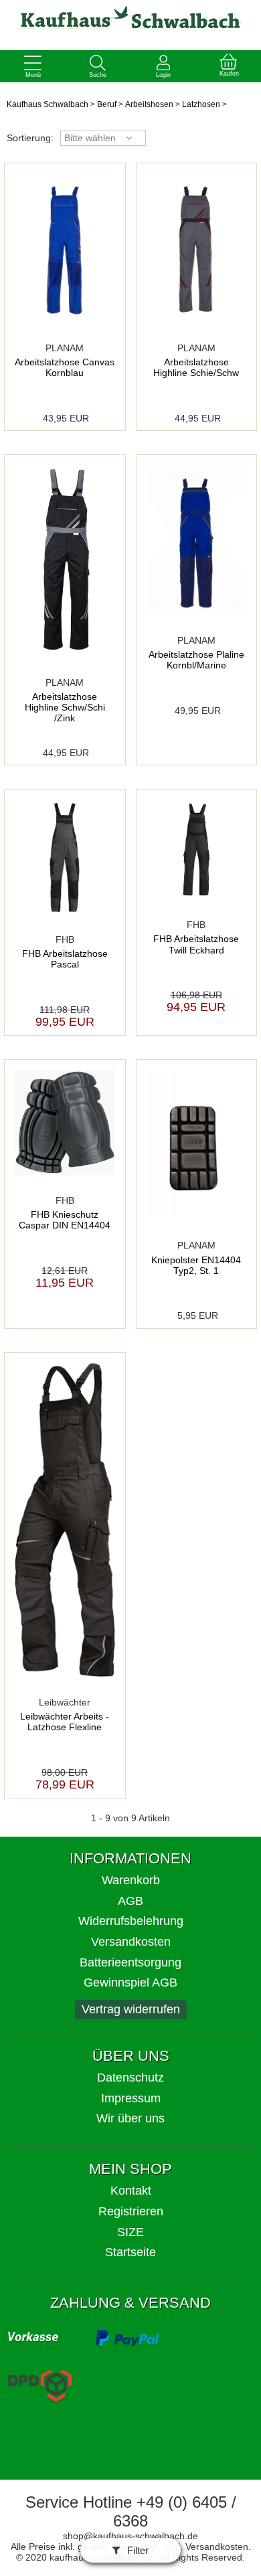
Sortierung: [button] (30, 138)
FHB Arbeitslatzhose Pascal (65, 959)
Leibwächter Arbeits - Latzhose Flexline (65, 1722)
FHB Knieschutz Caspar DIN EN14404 (65, 1220)
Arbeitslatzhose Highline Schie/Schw (196, 367)
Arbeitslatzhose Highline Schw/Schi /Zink (65, 707)
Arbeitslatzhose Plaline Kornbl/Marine (196, 660)
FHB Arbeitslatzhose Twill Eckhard (196, 944)
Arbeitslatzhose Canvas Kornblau (65, 367)
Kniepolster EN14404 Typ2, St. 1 (196, 1265)
